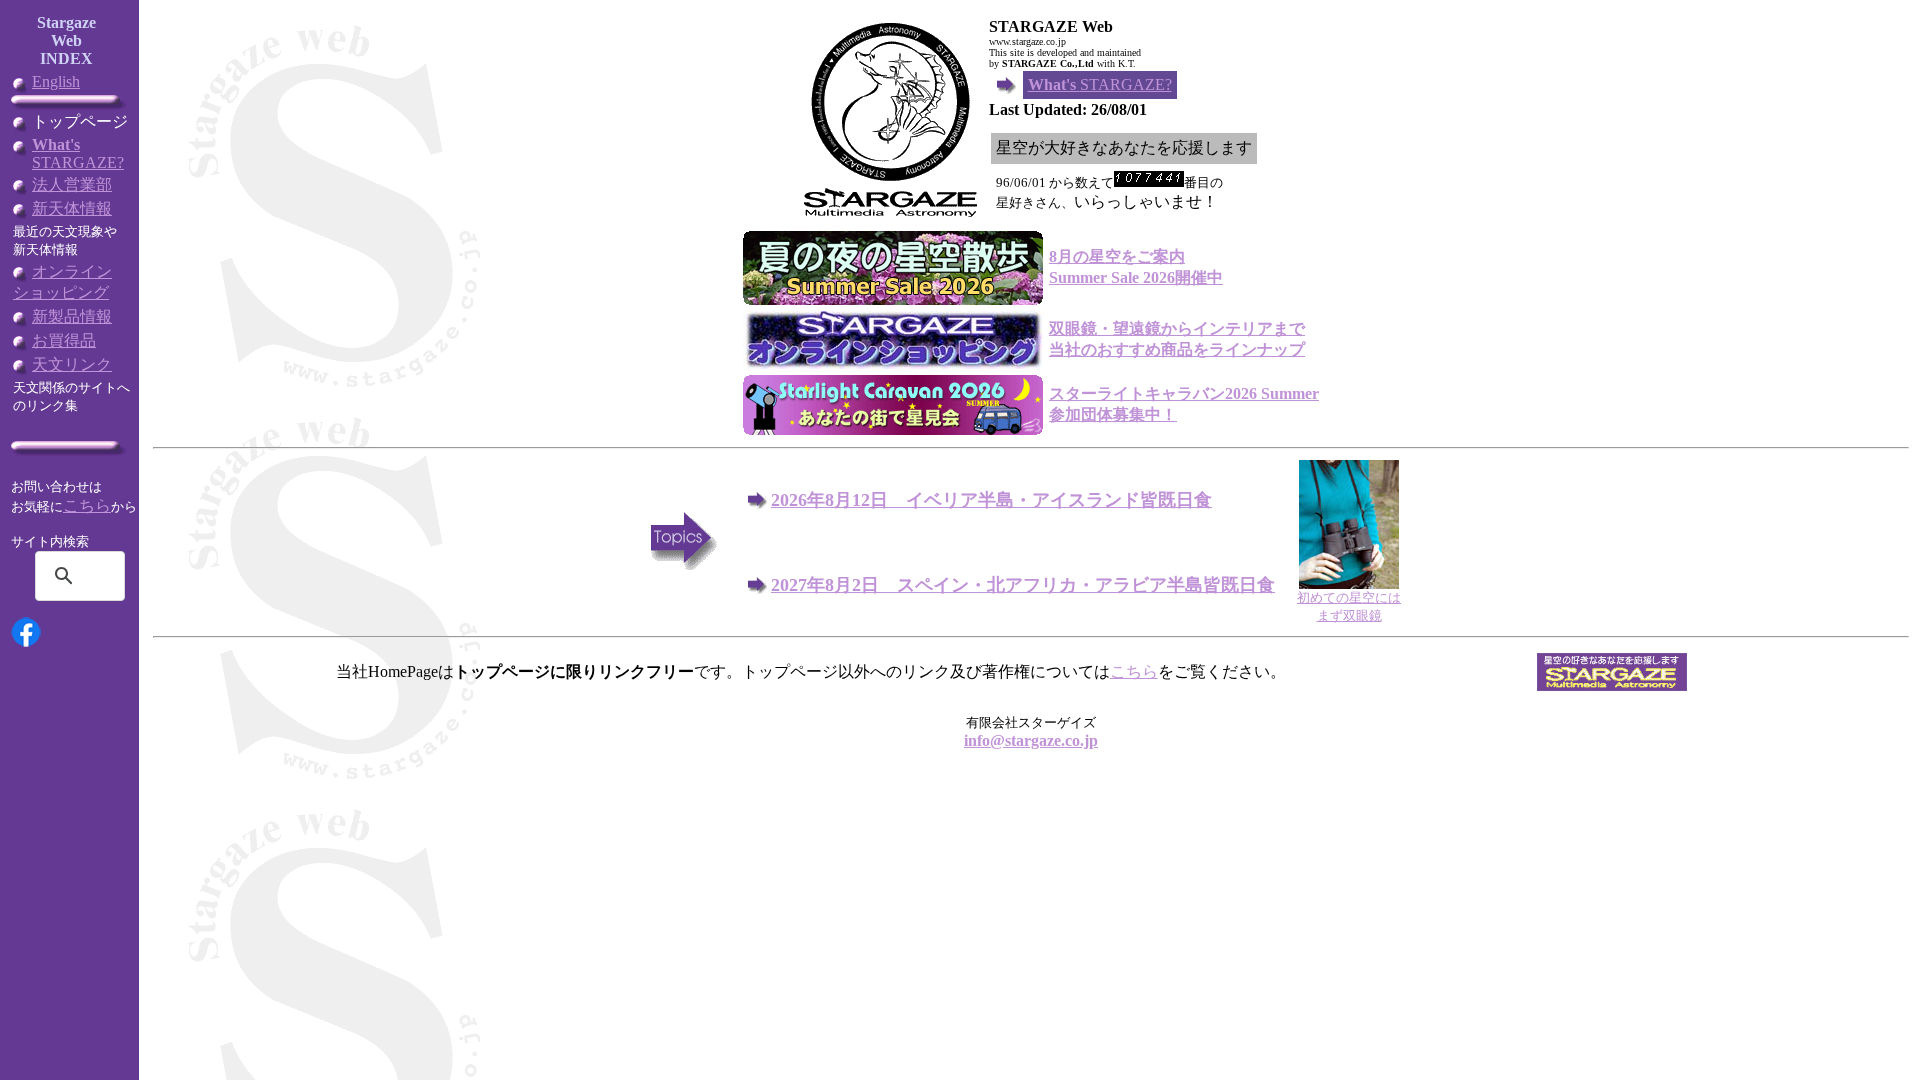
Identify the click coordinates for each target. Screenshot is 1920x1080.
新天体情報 (72, 208)
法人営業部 (72, 184)
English (56, 81)
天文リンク (72, 364)
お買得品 (64, 340)
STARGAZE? (78, 153)
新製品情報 (72, 316)
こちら (87, 505)
